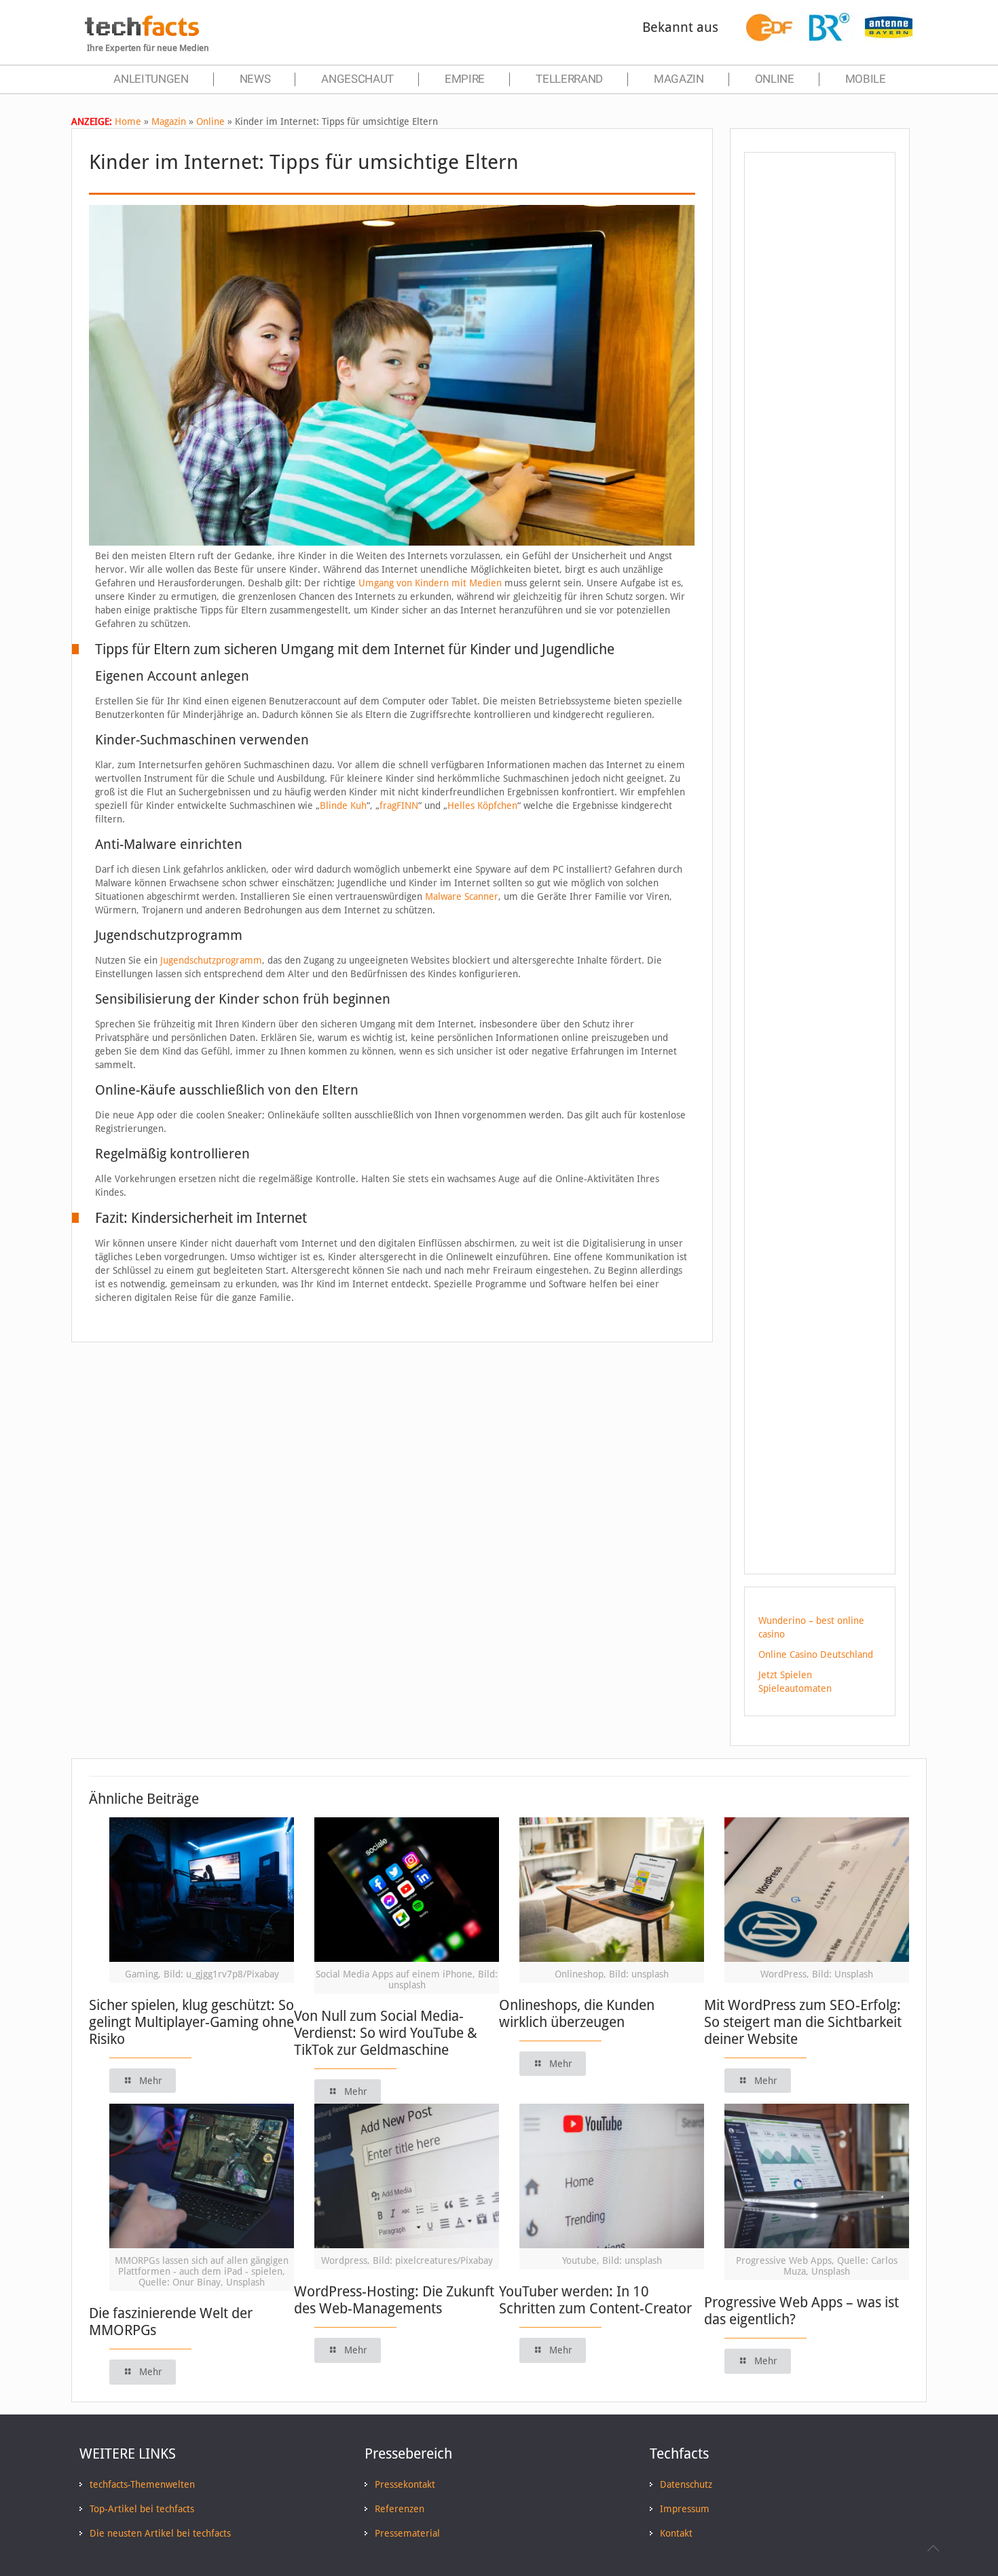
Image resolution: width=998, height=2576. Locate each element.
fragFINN (399, 806)
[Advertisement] (820, 406)
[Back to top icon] (933, 2548)
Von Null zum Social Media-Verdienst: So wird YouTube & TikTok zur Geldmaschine (386, 2033)
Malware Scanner (462, 896)
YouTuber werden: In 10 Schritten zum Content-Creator (595, 2300)
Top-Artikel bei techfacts (142, 2509)
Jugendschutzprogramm (211, 960)
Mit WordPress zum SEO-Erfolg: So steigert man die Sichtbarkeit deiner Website (803, 2022)
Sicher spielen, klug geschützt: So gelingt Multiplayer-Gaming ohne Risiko (191, 2022)
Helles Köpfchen (482, 806)
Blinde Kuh (343, 806)
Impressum (685, 2509)
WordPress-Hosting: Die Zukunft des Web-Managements (394, 2300)
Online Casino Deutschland (816, 1654)
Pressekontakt (405, 2484)
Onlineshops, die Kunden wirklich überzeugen (577, 2013)
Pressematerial (407, 2533)
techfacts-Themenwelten (142, 2484)
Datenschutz (686, 2484)
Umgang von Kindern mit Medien (430, 583)
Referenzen (400, 2509)
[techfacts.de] (142, 33)
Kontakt (676, 2533)
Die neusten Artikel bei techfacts (160, 2533)
